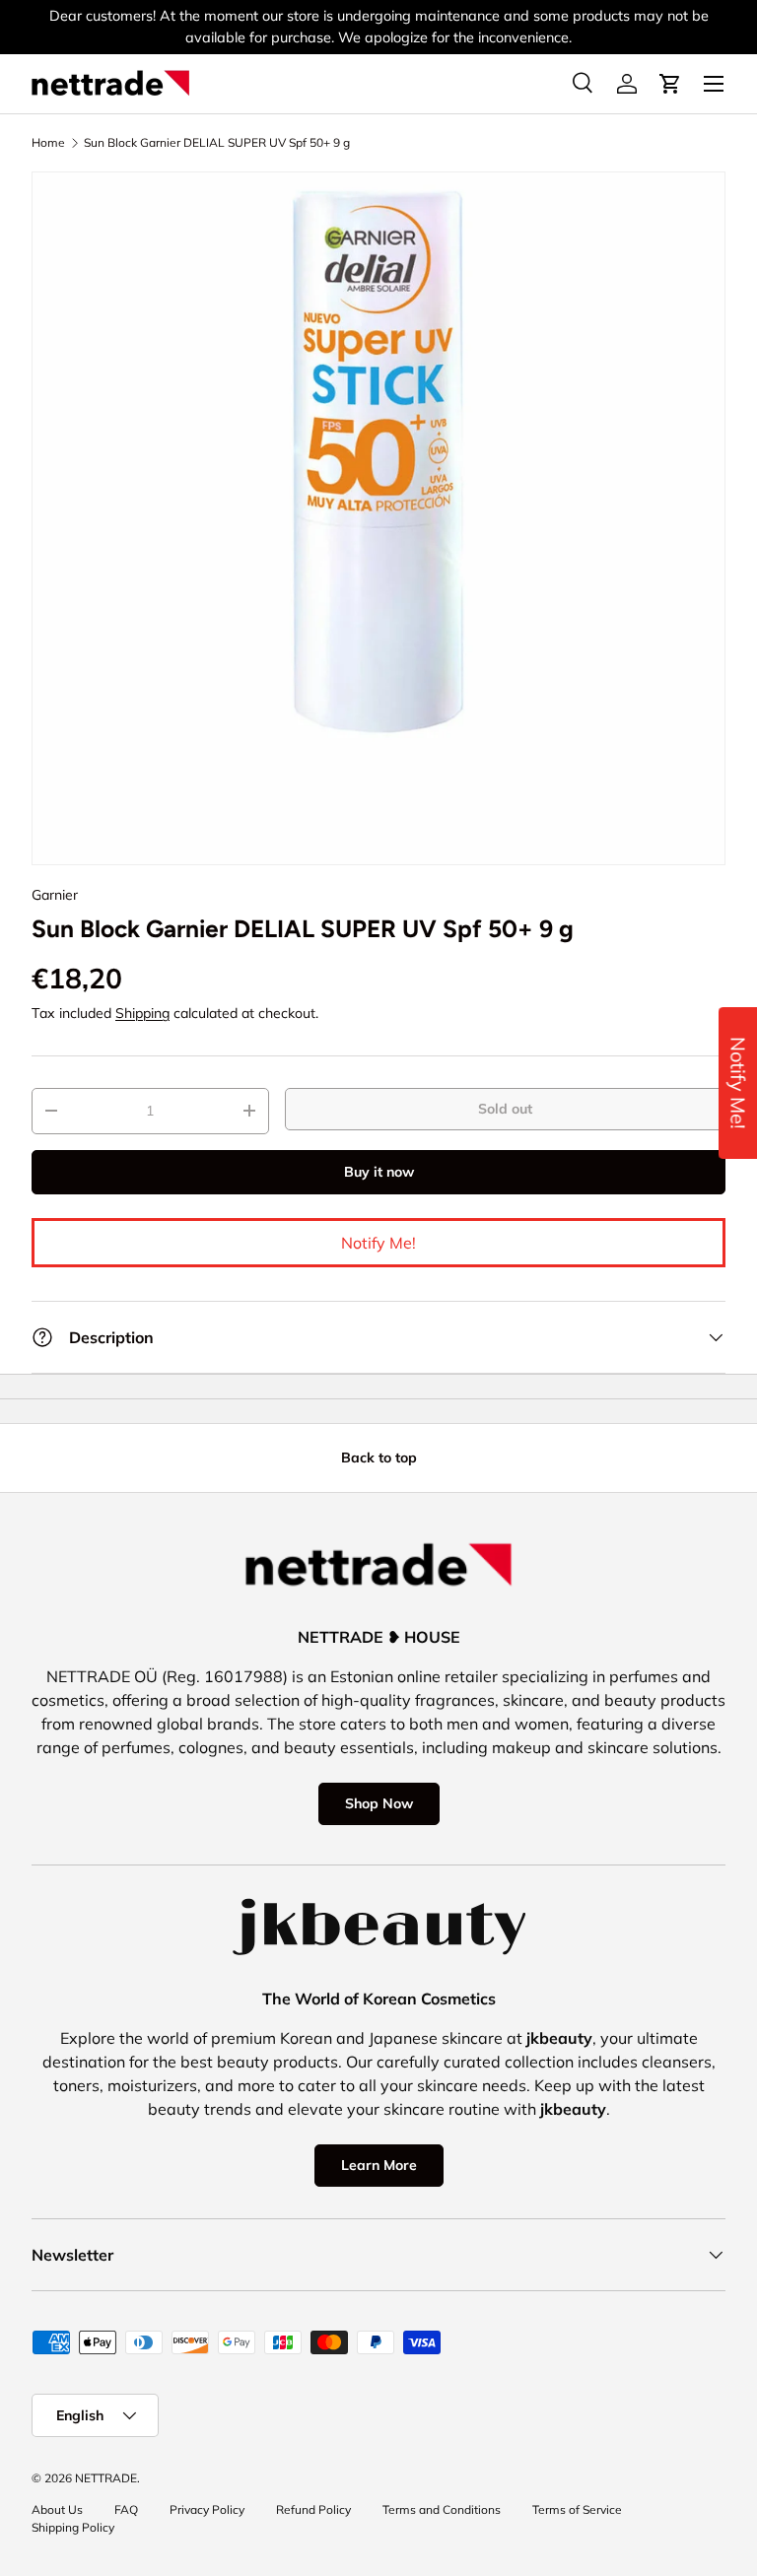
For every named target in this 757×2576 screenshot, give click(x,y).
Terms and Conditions (442, 2509)
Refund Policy (313, 2509)
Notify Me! (378, 1243)
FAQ (126, 2509)
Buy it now (379, 1172)
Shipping (142, 1013)
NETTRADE (106, 2478)
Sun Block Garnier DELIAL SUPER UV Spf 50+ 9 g (217, 143)
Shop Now (379, 1803)
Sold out (505, 1109)
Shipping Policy (73, 2527)
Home (48, 143)
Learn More (379, 2165)
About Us (57, 2509)
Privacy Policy (207, 2509)
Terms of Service (577, 2509)
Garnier (55, 895)
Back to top (379, 1457)
